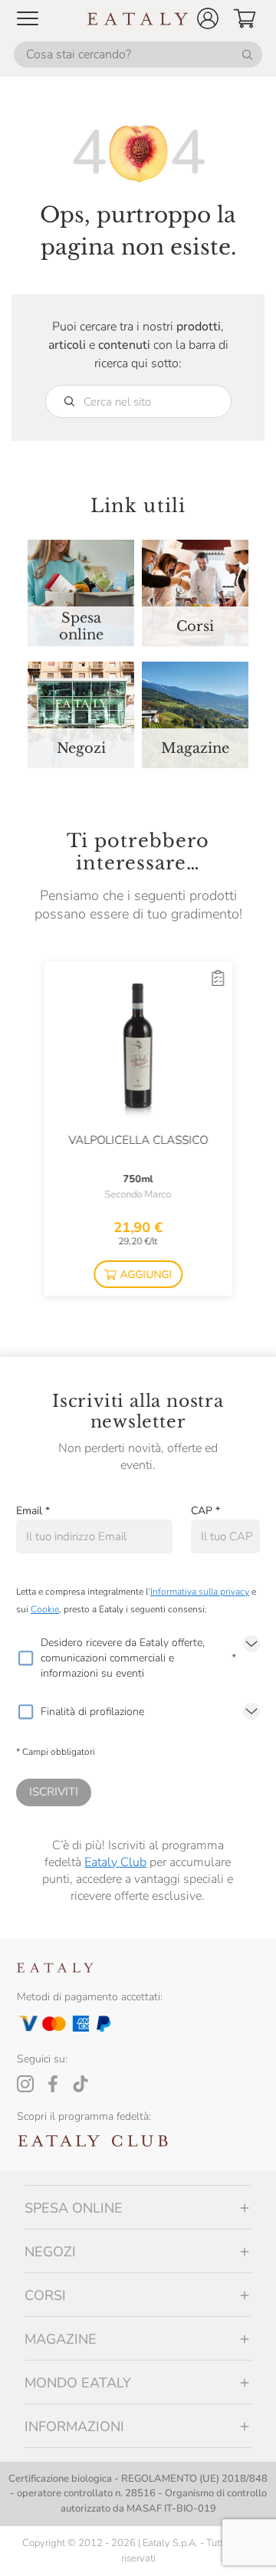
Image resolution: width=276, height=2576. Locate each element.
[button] (208, 18)
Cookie (45, 1609)
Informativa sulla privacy (200, 1592)
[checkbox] (25, 1658)
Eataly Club (115, 1862)
